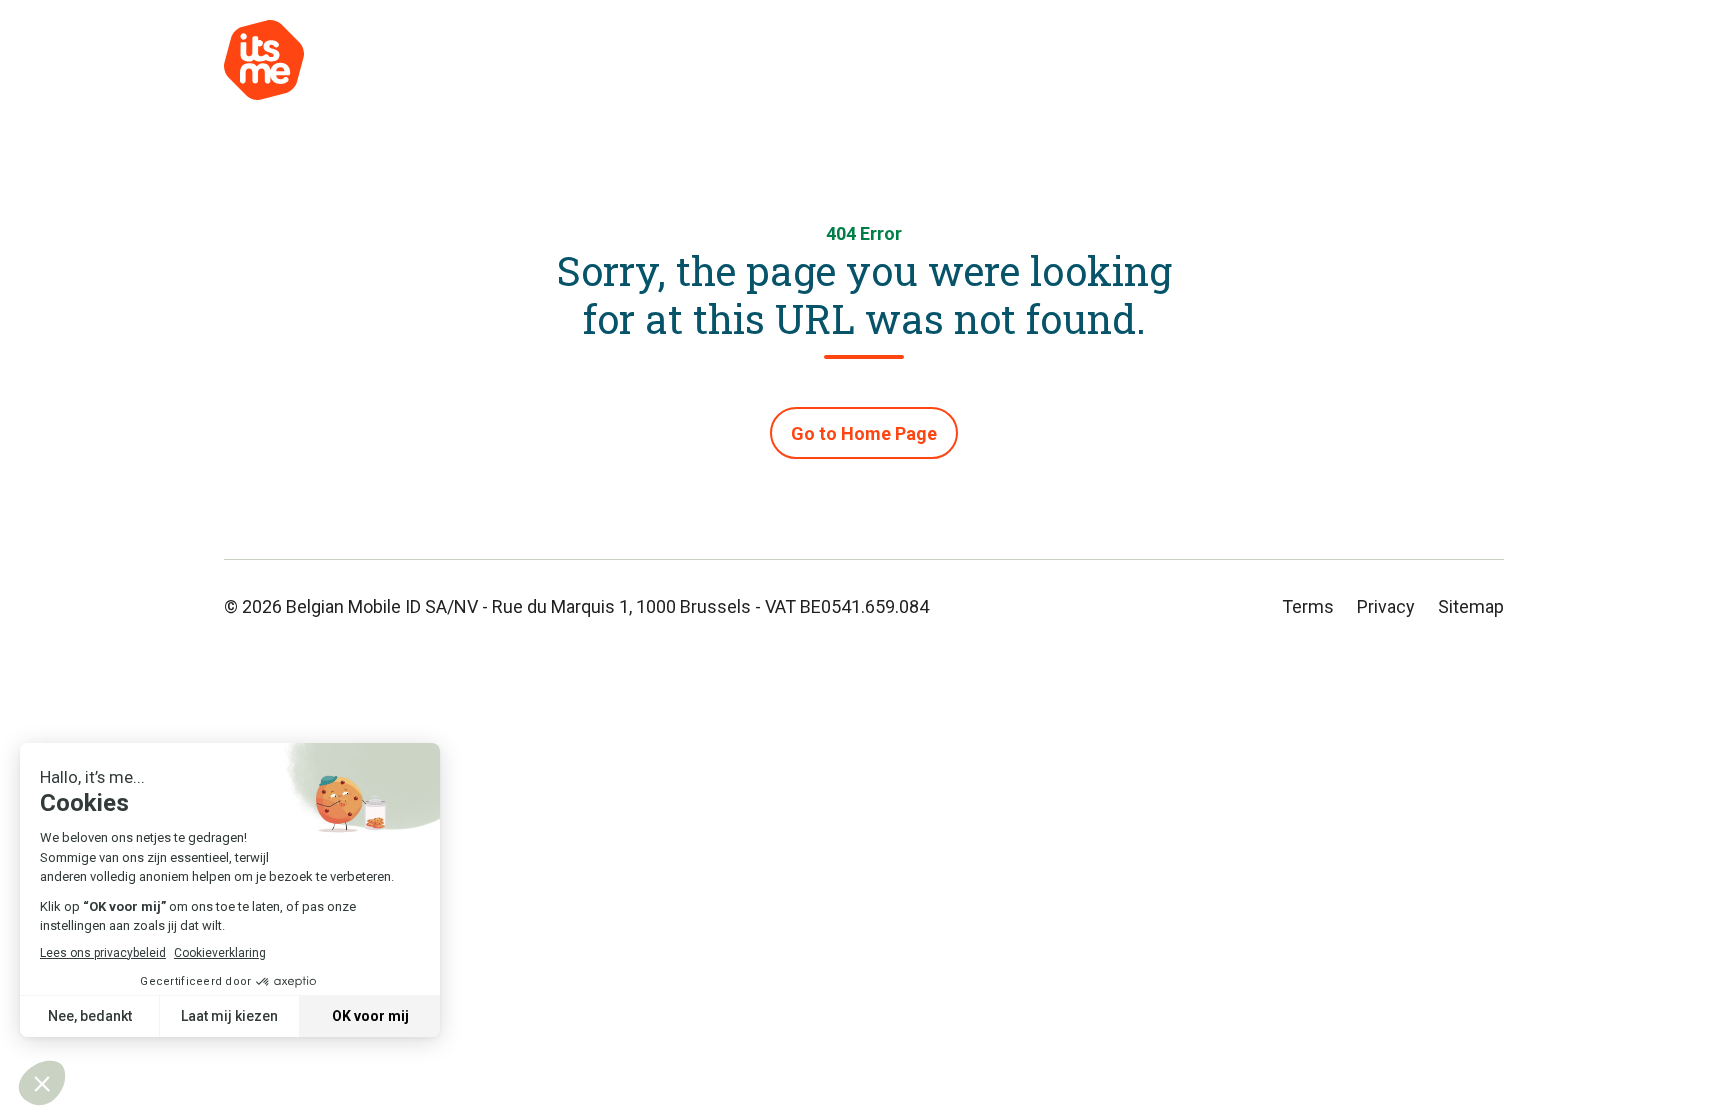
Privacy (1386, 606)
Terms (1308, 606)
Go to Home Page (864, 433)
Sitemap (1471, 606)
